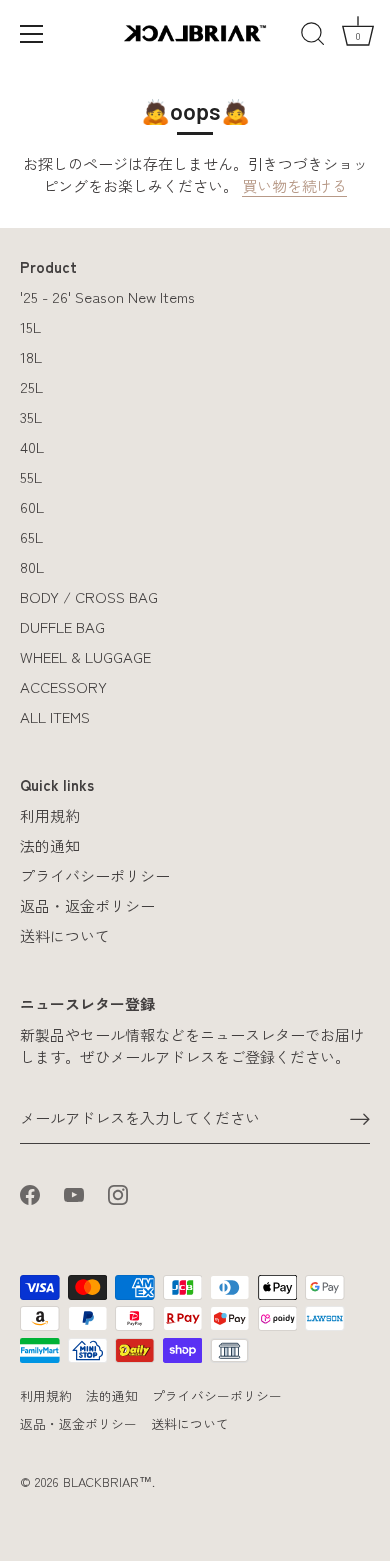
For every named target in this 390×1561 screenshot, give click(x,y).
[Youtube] (74, 1191)
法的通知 (50, 845)
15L (30, 326)
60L (32, 506)
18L (31, 356)
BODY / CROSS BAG (89, 596)
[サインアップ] (360, 1118)
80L (32, 566)
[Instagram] (118, 1191)
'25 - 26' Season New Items (107, 296)
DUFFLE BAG (62, 626)
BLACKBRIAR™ (107, 1481)
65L (31, 536)
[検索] (313, 37)
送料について (65, 935)
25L (31, 386)
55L (31, 476)
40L (32, 446)
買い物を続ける (294, 185)
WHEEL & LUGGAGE (85, 656)
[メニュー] (32, 34)
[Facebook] (30, 1191)
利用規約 (50, 815)
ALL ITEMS (55, 716)
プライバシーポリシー (95, 875)
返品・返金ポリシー (87, 905)
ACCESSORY (63, 686)
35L (31, 416)
